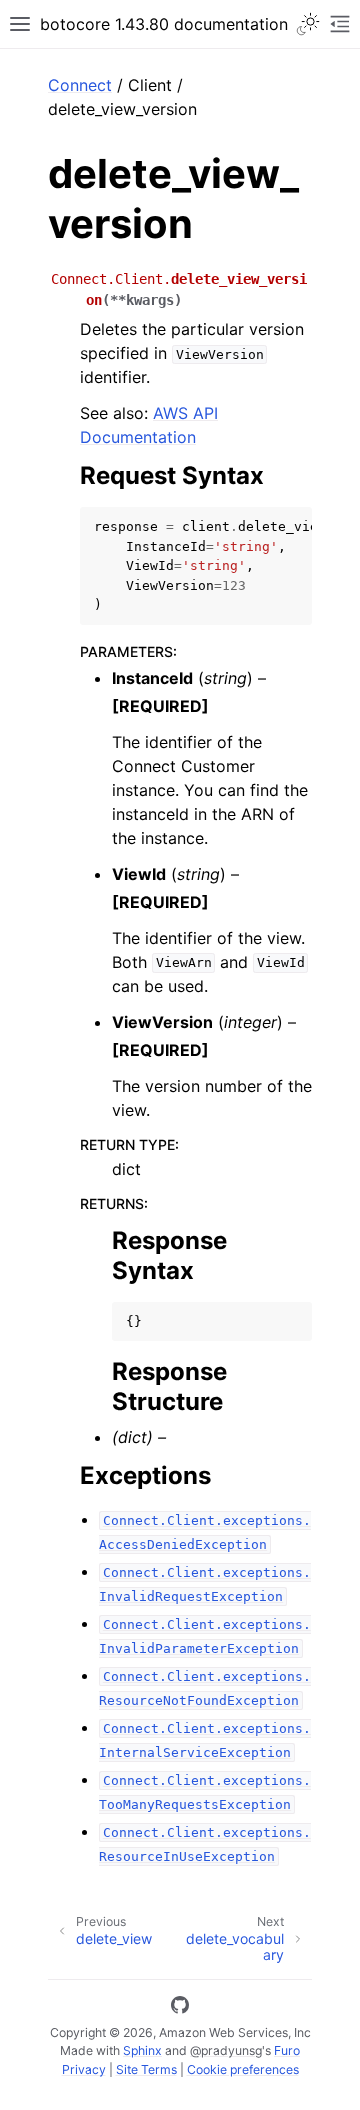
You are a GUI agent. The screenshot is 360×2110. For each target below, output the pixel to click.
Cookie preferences (243, 2069)
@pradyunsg (226, 2050)
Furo (287, 2050)
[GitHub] (180, 2008)
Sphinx (142, 2050)
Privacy (84, 2069)
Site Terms (146, 2069)
